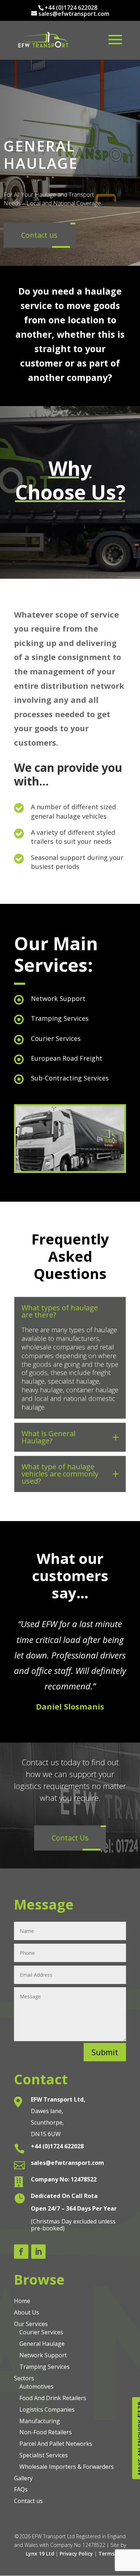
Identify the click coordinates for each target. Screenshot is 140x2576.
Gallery (23, 2478)
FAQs (21, 2489)
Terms (106, 2554)
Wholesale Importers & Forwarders (67, 2467)
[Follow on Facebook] (21, 2252)
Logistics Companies (47, 2409)
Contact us (28, 2501)
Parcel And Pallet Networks (56, 2444)
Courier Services (41, 2332)
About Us (27, 2312)
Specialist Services (44, 2455)
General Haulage (42, 2344)
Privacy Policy (76, 2554)
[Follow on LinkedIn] (38, 2252)
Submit (105, 2052)
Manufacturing (40, 2421)
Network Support (43, 2355)
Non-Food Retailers (46, 2432)
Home (22, 2301)
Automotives (36, 2386)
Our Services (31, 2324)
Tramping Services (45, 2367)
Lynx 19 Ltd (40, 2554)
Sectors (24, 2378)
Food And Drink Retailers (53, 2398)
